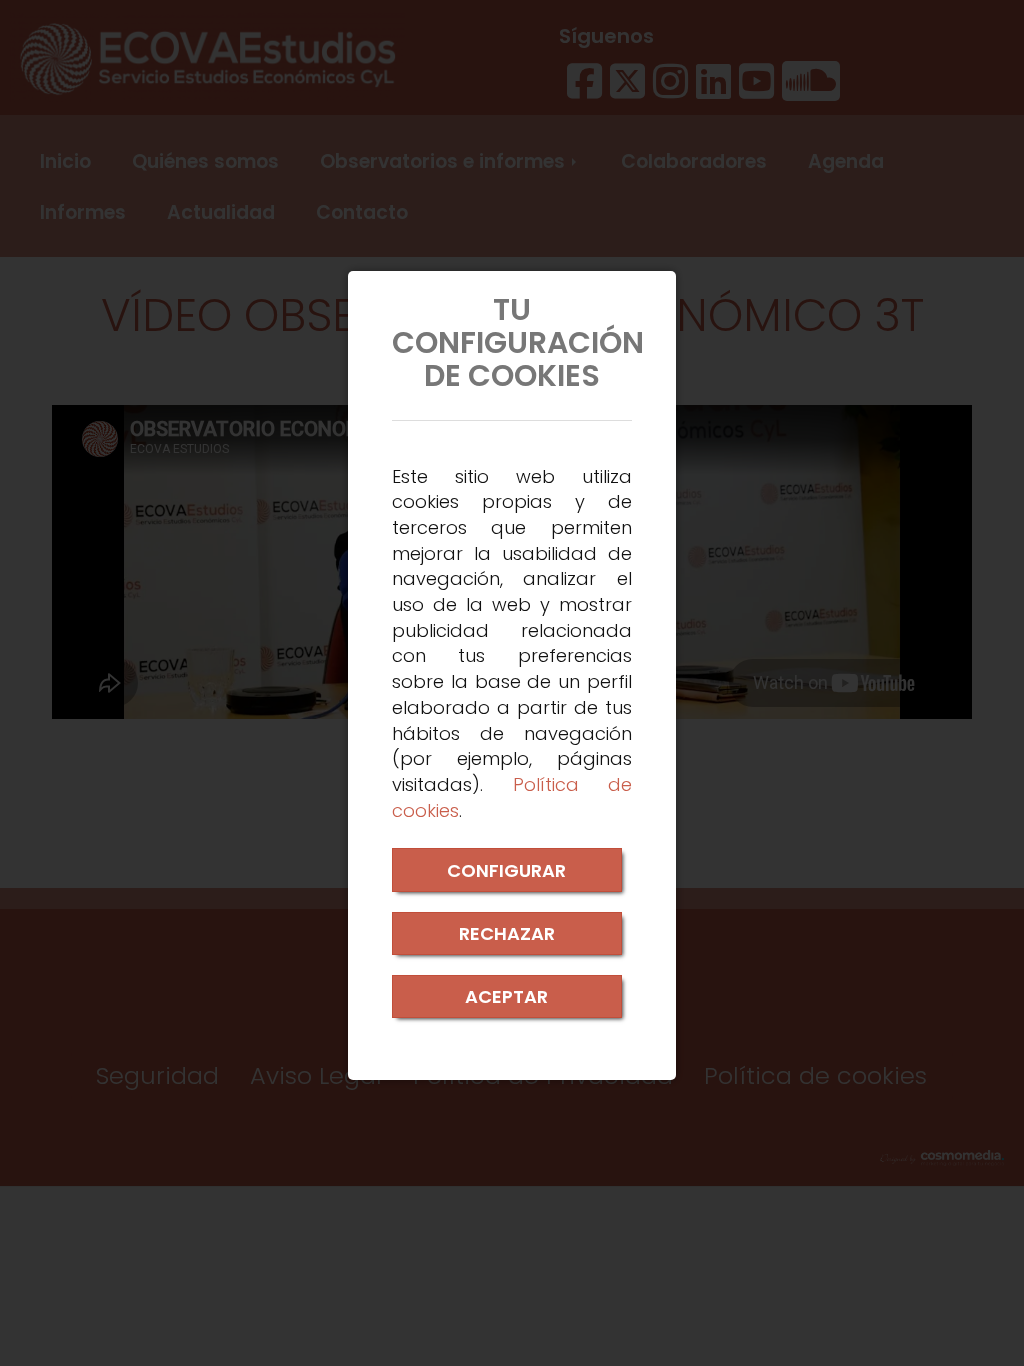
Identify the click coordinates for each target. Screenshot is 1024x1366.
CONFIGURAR (506, 870)
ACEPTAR (506, 996)
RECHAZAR (507, 933)
